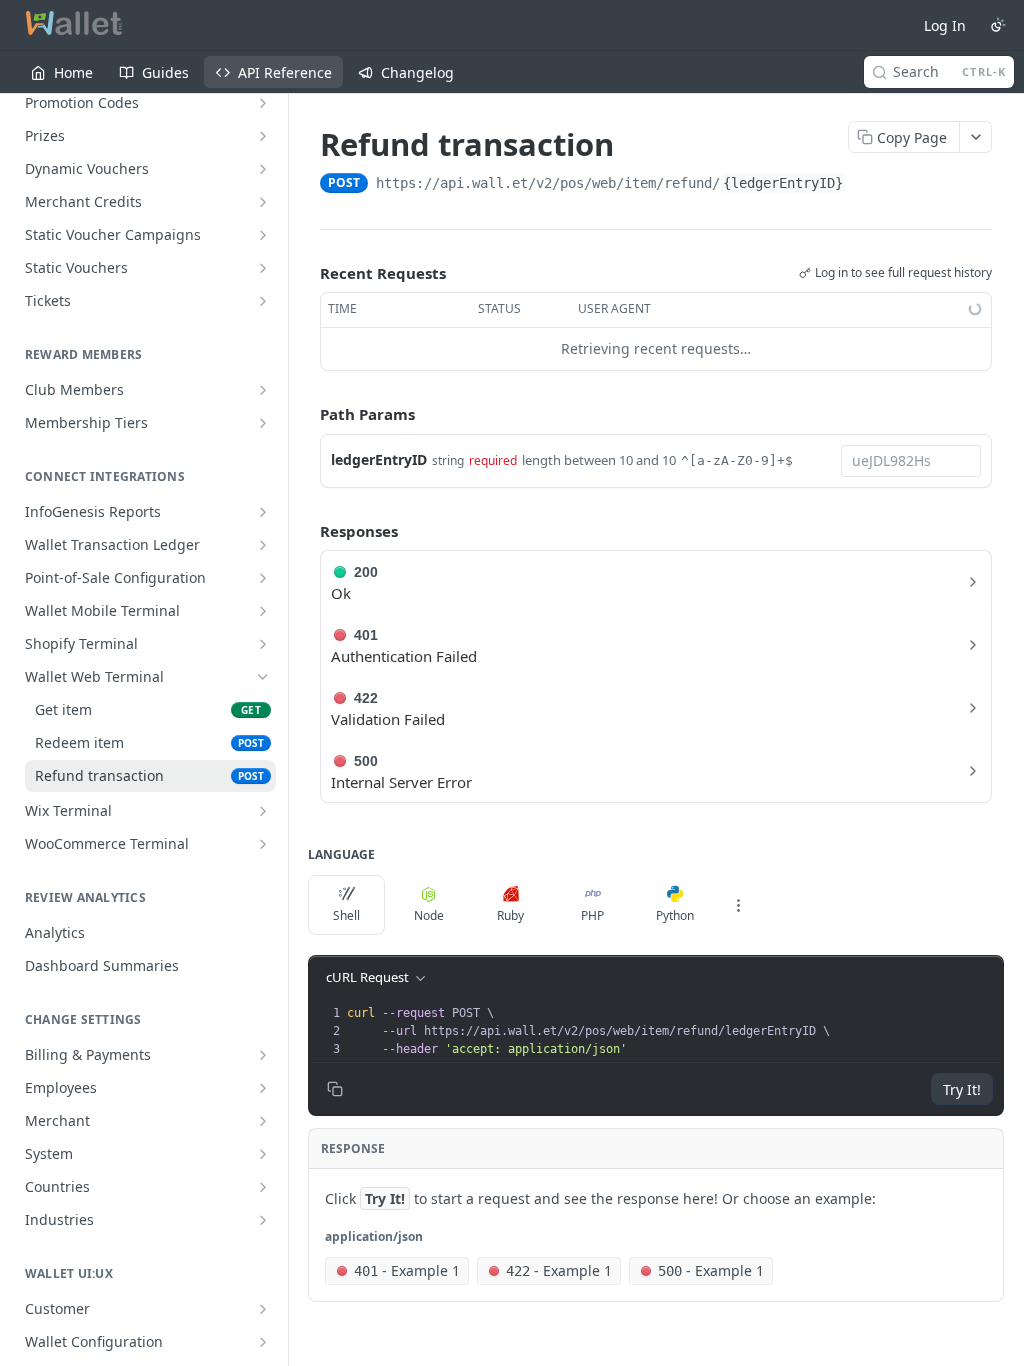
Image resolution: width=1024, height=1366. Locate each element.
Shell (346, 915)
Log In (945, 25)
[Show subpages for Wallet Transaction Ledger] (263, 545)
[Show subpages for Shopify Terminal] (263, 644)
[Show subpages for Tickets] (263, 301)
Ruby (510, 915)
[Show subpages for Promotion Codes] (263, 103)
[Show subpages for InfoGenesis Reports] (263, 512)
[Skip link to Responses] (306, 531)
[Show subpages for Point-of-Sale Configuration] (263, 578)
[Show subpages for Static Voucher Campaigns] (263, 235)
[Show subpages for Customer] (263, 1309)
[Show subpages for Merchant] (263, 1121)
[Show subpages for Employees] (263, 1088)
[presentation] (673, 1031)
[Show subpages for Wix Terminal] (263, 811)
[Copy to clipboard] (866, 185)
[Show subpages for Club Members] (263, 390)
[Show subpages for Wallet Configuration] (263, 1342)
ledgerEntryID (379, 459)
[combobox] (911, 461)
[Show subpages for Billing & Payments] (263, 1055)
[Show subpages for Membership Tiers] (263, 423)
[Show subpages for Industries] (263, 1220)
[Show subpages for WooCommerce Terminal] (263, 844)
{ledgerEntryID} (783, 183)
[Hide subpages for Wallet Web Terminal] (263, 677)
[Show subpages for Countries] (263, 1187)
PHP (592, 915)
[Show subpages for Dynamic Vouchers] (263, 169)
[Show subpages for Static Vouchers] (263, 268)
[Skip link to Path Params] (306, 414)
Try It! (962, 1089)
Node (429, 915)
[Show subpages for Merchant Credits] (263, 202)
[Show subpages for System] (263, 1154)
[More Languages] (738, 905)
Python (675, 915)
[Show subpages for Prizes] (263, 136)
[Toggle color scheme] (998, 25)
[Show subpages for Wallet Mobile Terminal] (263, 611)
